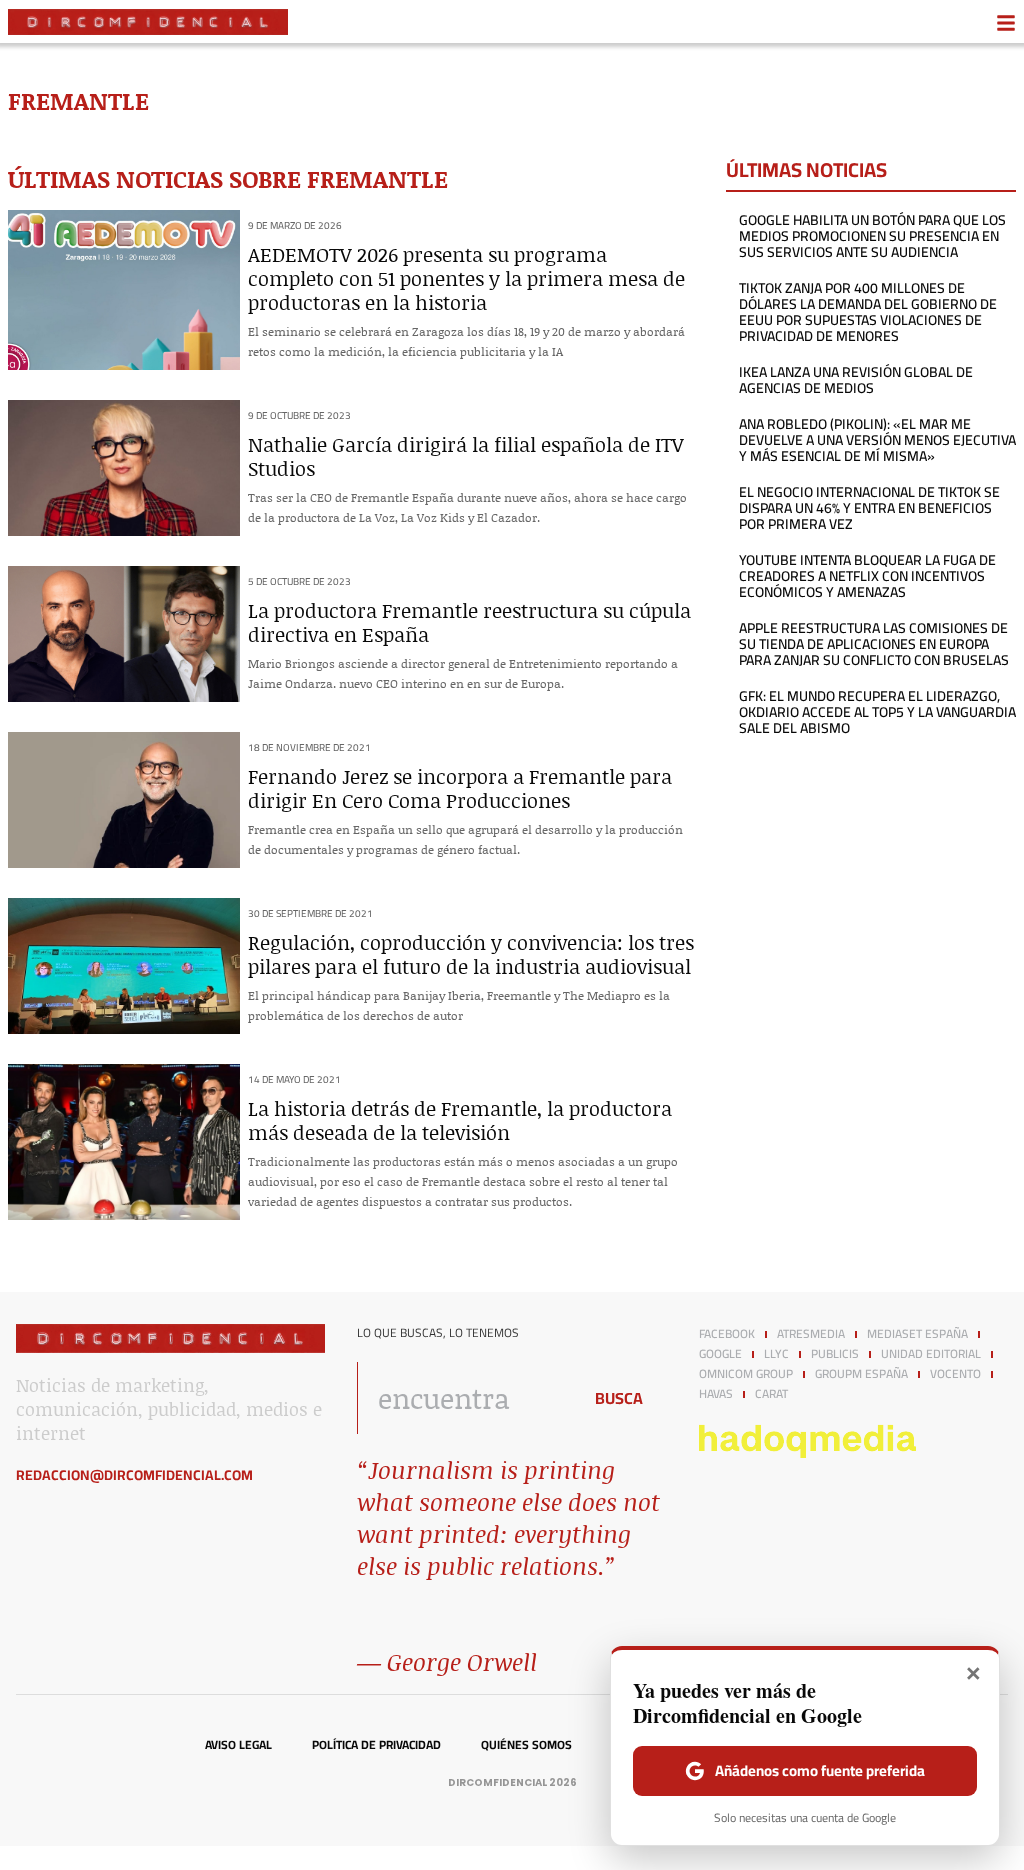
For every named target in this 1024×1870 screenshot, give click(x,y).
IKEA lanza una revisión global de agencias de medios (856, 380)
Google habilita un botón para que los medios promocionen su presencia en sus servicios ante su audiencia (872, 236)
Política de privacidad (376, 1745)
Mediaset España (917, 1334)
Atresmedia (811, 1334)
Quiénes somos (526, 1745)
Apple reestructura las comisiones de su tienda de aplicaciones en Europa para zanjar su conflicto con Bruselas (874, 644)
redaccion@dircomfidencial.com (134, 1475)
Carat (771, 1394)
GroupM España (861, 1374)
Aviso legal (238, 1745)
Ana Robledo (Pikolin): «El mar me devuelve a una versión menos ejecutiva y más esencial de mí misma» (877, 440)
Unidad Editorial (931, 1354)
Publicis (835, 1354)
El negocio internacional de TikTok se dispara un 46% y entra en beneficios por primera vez (869, 508)
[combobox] (463, 1398)
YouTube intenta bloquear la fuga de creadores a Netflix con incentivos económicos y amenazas (867, 576)
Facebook (727, 1334)
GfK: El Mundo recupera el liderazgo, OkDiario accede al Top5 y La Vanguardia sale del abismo (877, 712)
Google (720, 1354)
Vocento (955, 1374)
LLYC (776, 1354)
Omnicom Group (746, 1374)
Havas (716, 1394)
